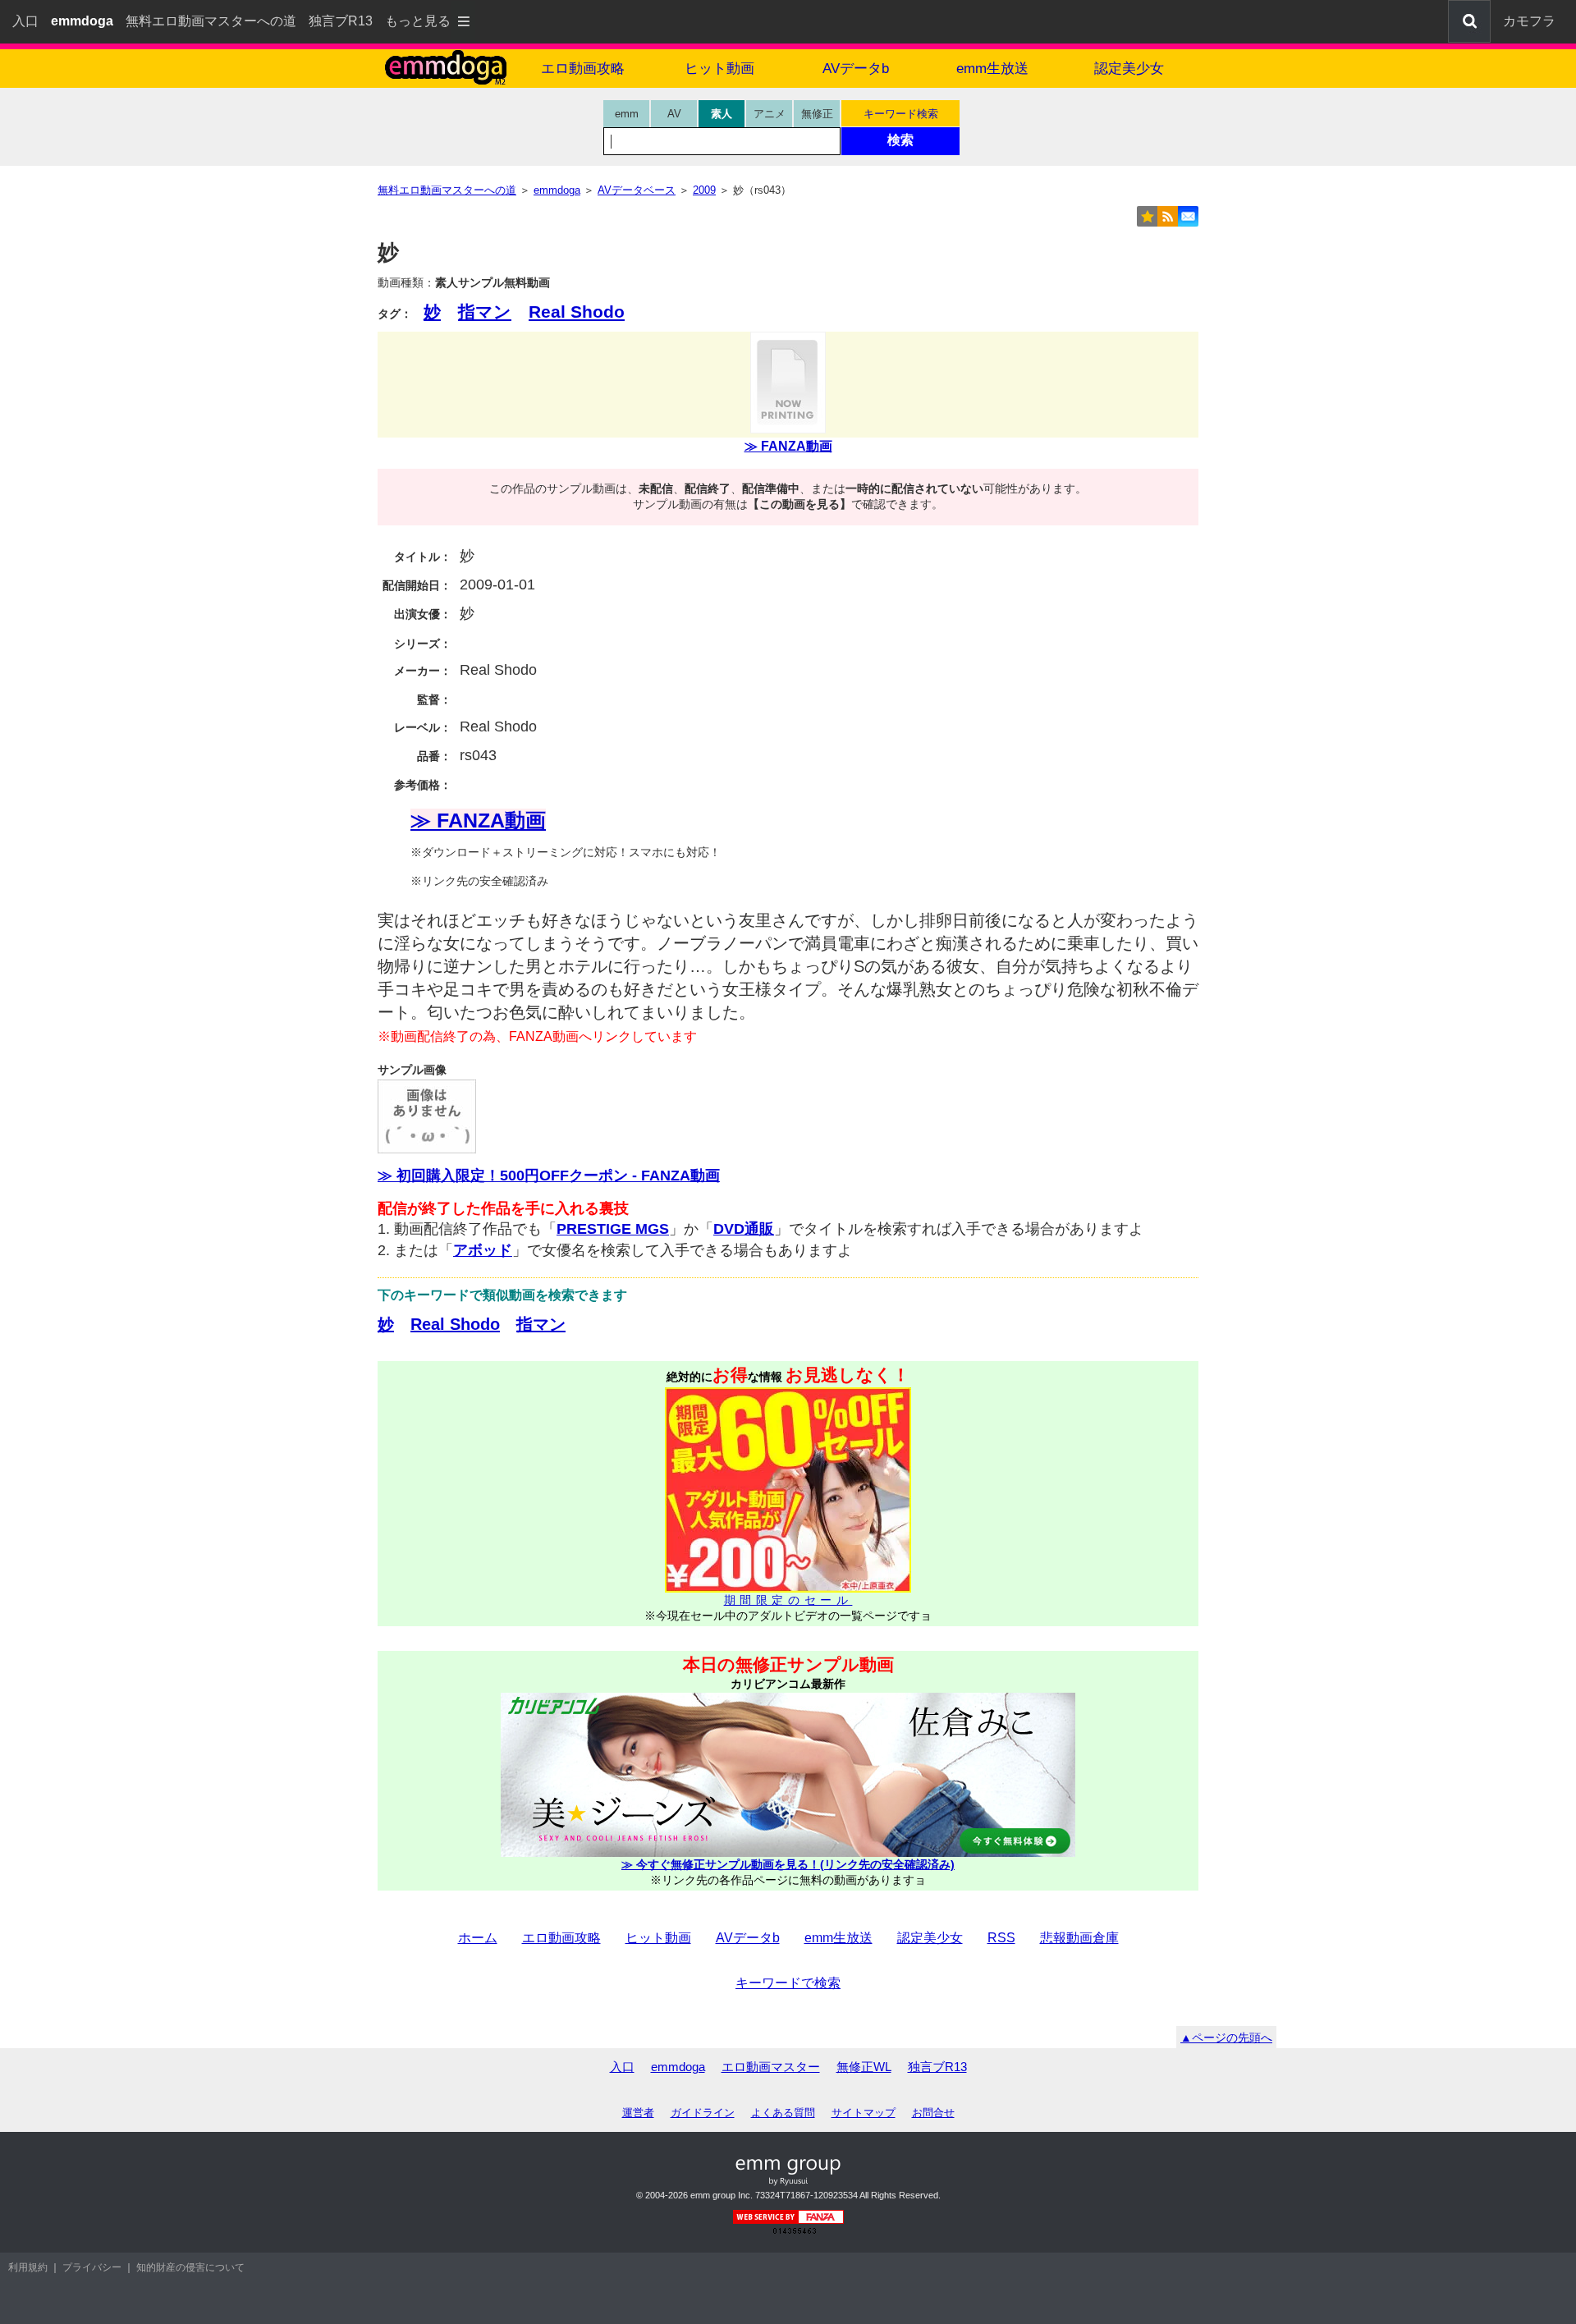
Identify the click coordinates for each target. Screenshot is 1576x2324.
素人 (722, 114)
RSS (1001, 1938)
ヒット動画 (719, 69)
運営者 (638, 2113)
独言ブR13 (341, 21)
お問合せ (933, 2113)
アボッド (483, 1250)
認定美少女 (1129, 69)
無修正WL (864, 2067)
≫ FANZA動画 (788, 446)
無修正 (817, 114)
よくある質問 (783, 2113)
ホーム (478, 1938)
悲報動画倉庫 (1079, 1938)
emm (627, 114)
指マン (485, 312)
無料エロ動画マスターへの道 (211, 21)
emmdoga (678, 2067)
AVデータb (856, 69)
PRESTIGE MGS (613, 1229)
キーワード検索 (901, 114)
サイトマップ (864, 2113)
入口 (25, 21)
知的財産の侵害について (190, 2267)
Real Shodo (577, 312)
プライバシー (92, 2267)
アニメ (770, 114)
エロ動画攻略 (583, 69)
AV (674, 114)
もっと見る (418, 21)
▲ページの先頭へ (1226, 2038)
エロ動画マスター (771, 2067)
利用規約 (28, 2267)
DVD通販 (744, 1229)
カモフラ (1529, 21)
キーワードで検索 (788, 1983)
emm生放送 (992, 69)
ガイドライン (703, 2113)
